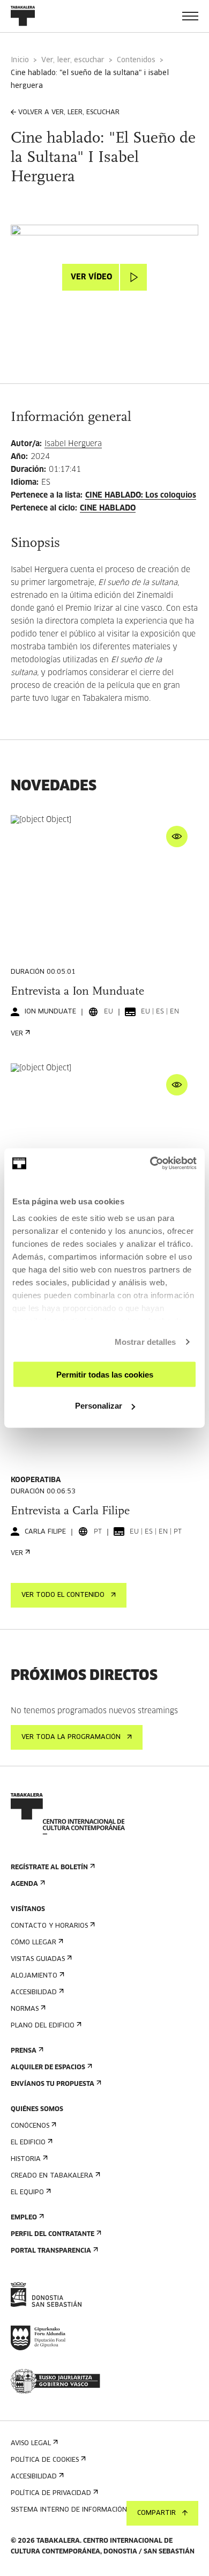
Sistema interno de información (69, 2510)
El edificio (28, 2143)
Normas (25, 2009)
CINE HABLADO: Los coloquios (141, 495)
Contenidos (136, 60)
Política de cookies (45, 2460)
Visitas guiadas (38, 1959)
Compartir (156, 2513)
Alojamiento (34, 1976)
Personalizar (99, 1406)
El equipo (27, 2193)
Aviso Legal (31, 2444)
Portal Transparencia (51, 2251)
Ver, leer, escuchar (73, 60)
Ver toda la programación (71, 1737)
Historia (26, 2159)
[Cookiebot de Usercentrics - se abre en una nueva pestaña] (150, 1164)
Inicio (20, 60)
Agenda (24, 1884)
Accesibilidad (34, 1993)
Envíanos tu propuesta (53, 2084)
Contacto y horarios (49, 1926)
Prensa (24, 2051)
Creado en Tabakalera (52, 2176)
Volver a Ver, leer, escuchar (69, 113)
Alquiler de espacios (48, 2068)
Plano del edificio (43, 2026)
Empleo (24, 2218)
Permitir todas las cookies (105, 1374)
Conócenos (30, 2126)
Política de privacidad (51, 2493)
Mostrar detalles (145, 1342)
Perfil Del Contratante (53, 2234)
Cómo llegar (33, 1943)
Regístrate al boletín (49, 1868)
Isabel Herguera (73, 444)
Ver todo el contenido (63, 1595)
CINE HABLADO (108, 508)
